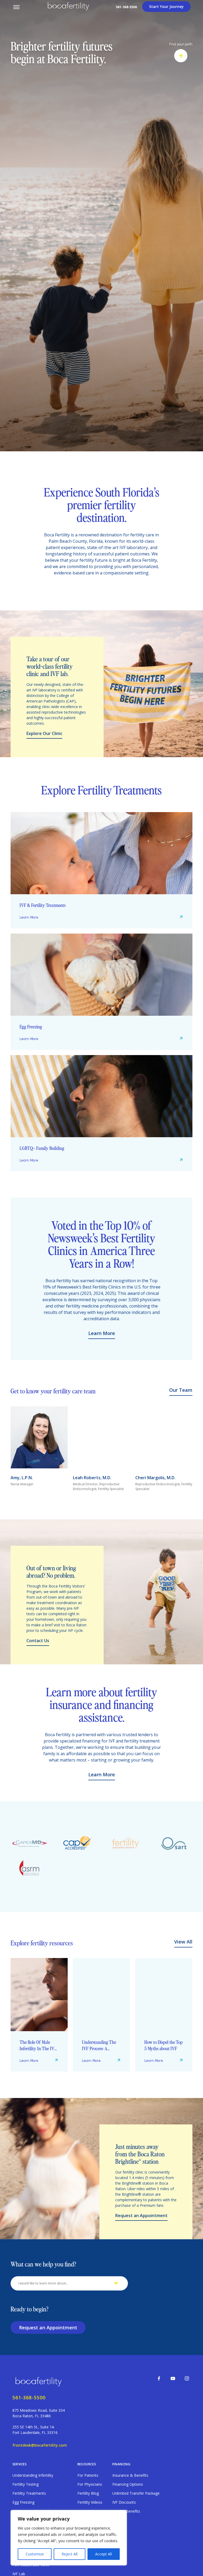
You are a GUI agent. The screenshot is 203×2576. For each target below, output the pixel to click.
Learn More (29, 917)
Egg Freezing (31, 1026)
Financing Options (128, 2484)
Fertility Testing (26, 2484)
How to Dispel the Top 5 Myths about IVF (101, 2045)
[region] (69, 2538)
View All (183, 1942)
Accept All (103, 2554)
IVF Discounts (124, 2502)
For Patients (88, 2475)
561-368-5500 (126, 7)
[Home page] (40, 2381)
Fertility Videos (90, 2502)
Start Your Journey (166, 6)
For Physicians (90, 2484)
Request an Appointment (141, 2216)
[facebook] (159, 2378)
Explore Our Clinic (44, 733)
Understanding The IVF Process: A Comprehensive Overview (37, 2045)
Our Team (181, 1390)
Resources (87, 2464)
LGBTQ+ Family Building (42, 1148)
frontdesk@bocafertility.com (40, 2445)
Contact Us (38, 1641)
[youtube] (173, 2378)
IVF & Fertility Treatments (43, 905)
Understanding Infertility (33, 2475)
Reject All (70, 2554)
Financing (121, 2464)
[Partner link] (29, 1844)
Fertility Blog (88, 2493)
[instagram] (187, 2378)
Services (20, 2464)
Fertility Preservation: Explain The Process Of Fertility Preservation (163, 2045)
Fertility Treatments (29, 2493)
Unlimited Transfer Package (136, 2493)
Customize (35, 2554)
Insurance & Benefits (130, 2475)
